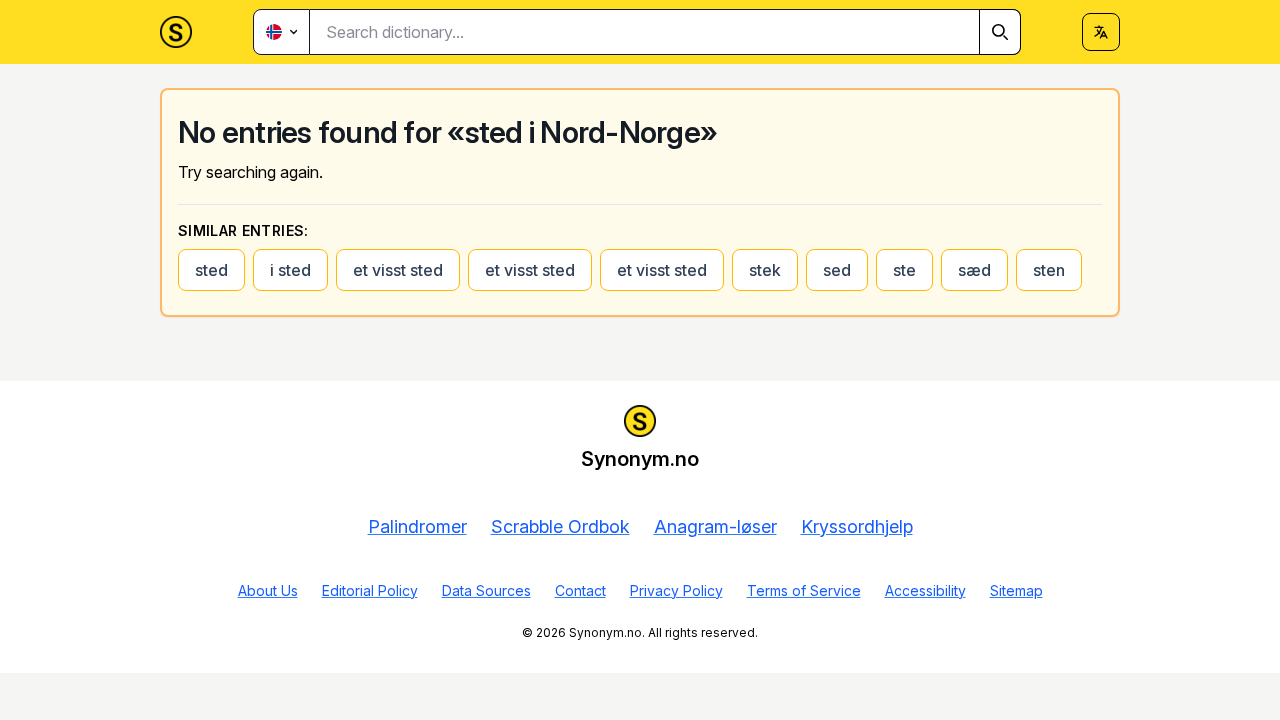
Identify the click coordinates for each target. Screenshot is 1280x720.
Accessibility (925, 590)
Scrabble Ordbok (560, 526)
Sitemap (1016, 590)
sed (837, 270)
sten (1049, 270)
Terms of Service (804, 590)
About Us (268, 590)
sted (211, 270)
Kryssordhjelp (857, 526)
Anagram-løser (715, 526)
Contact (580, 590)
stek (765, 270)
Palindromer (417, 526)
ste (904, 270)
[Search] (1000, 32)
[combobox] (665, 32)
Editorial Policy (370, 590)
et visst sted (398, 270)
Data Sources (486, 590)
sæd (974, 270)
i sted (290, 270)
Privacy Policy (676, 590)
